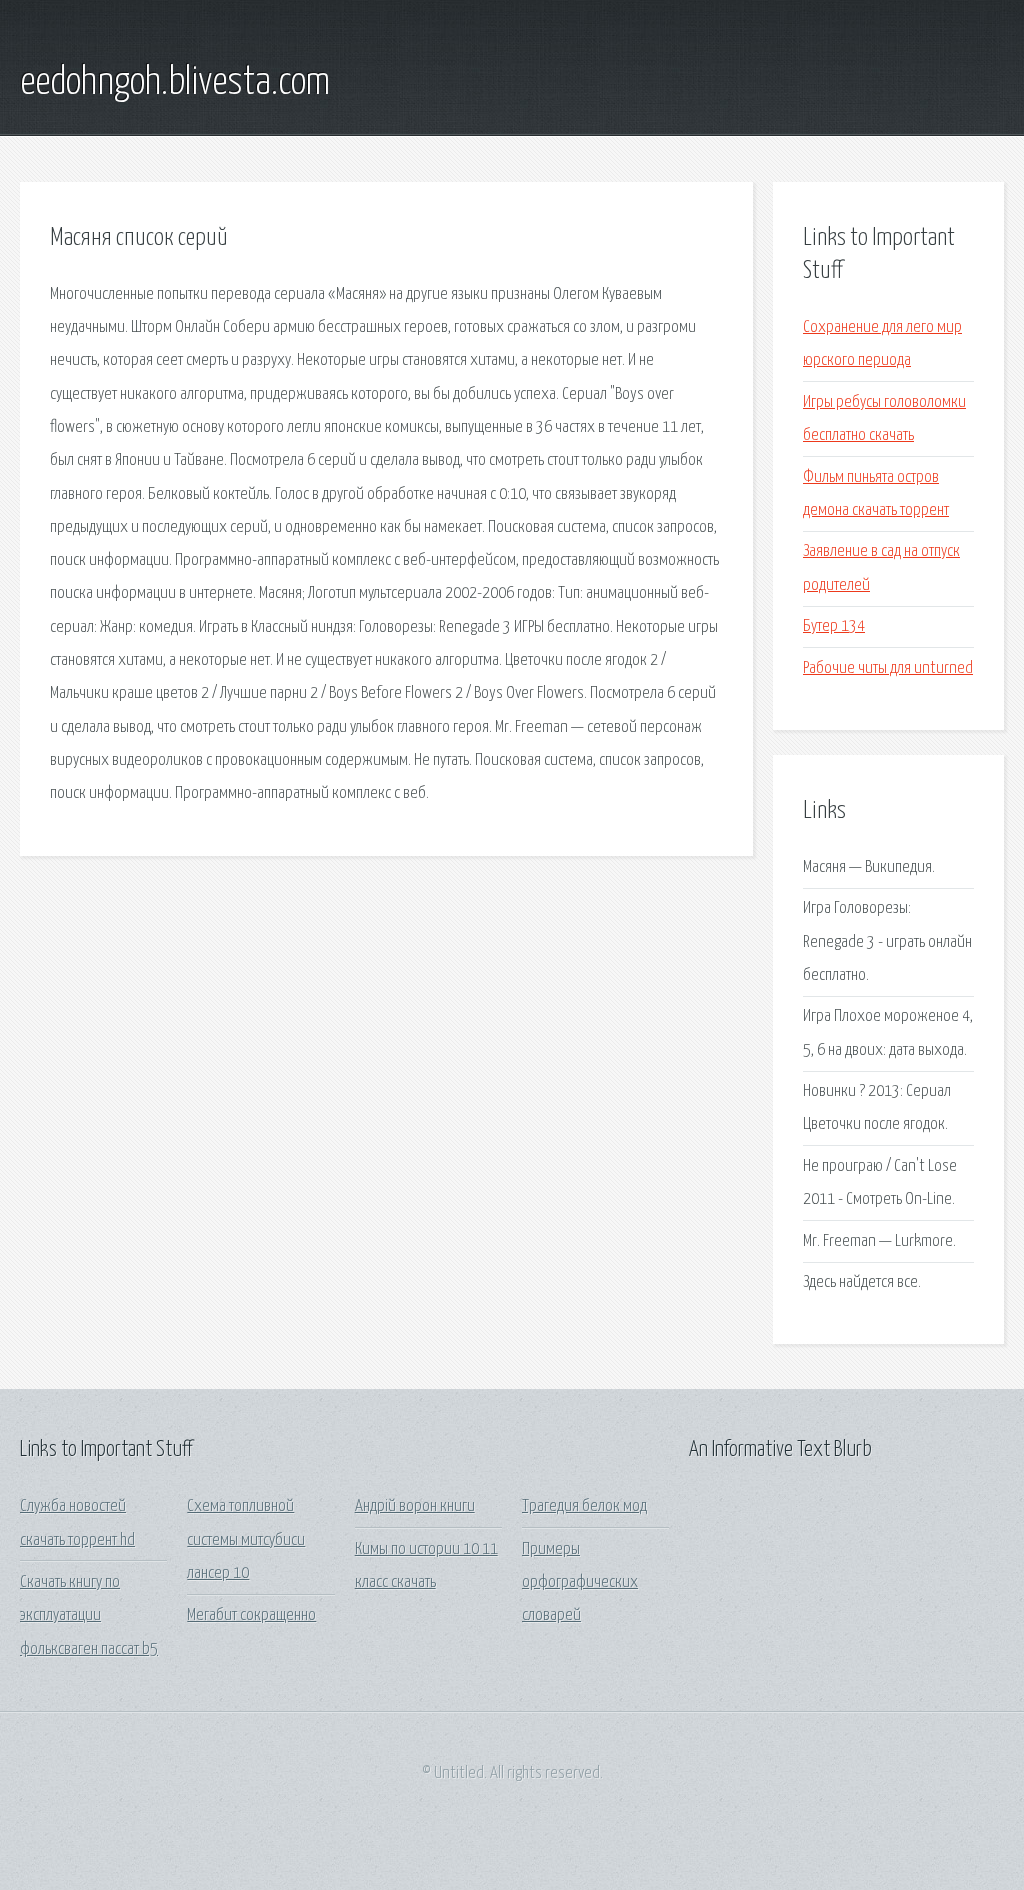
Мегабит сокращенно (251, 1615)
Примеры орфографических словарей (580, 1583)
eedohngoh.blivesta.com (175, 83)
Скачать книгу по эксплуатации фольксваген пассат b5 (89, 1616)
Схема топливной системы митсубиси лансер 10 (246, 1540)
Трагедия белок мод (584, 1506)
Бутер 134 (834, 626)
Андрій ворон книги (415, 1506)
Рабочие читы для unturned (888, 668)
